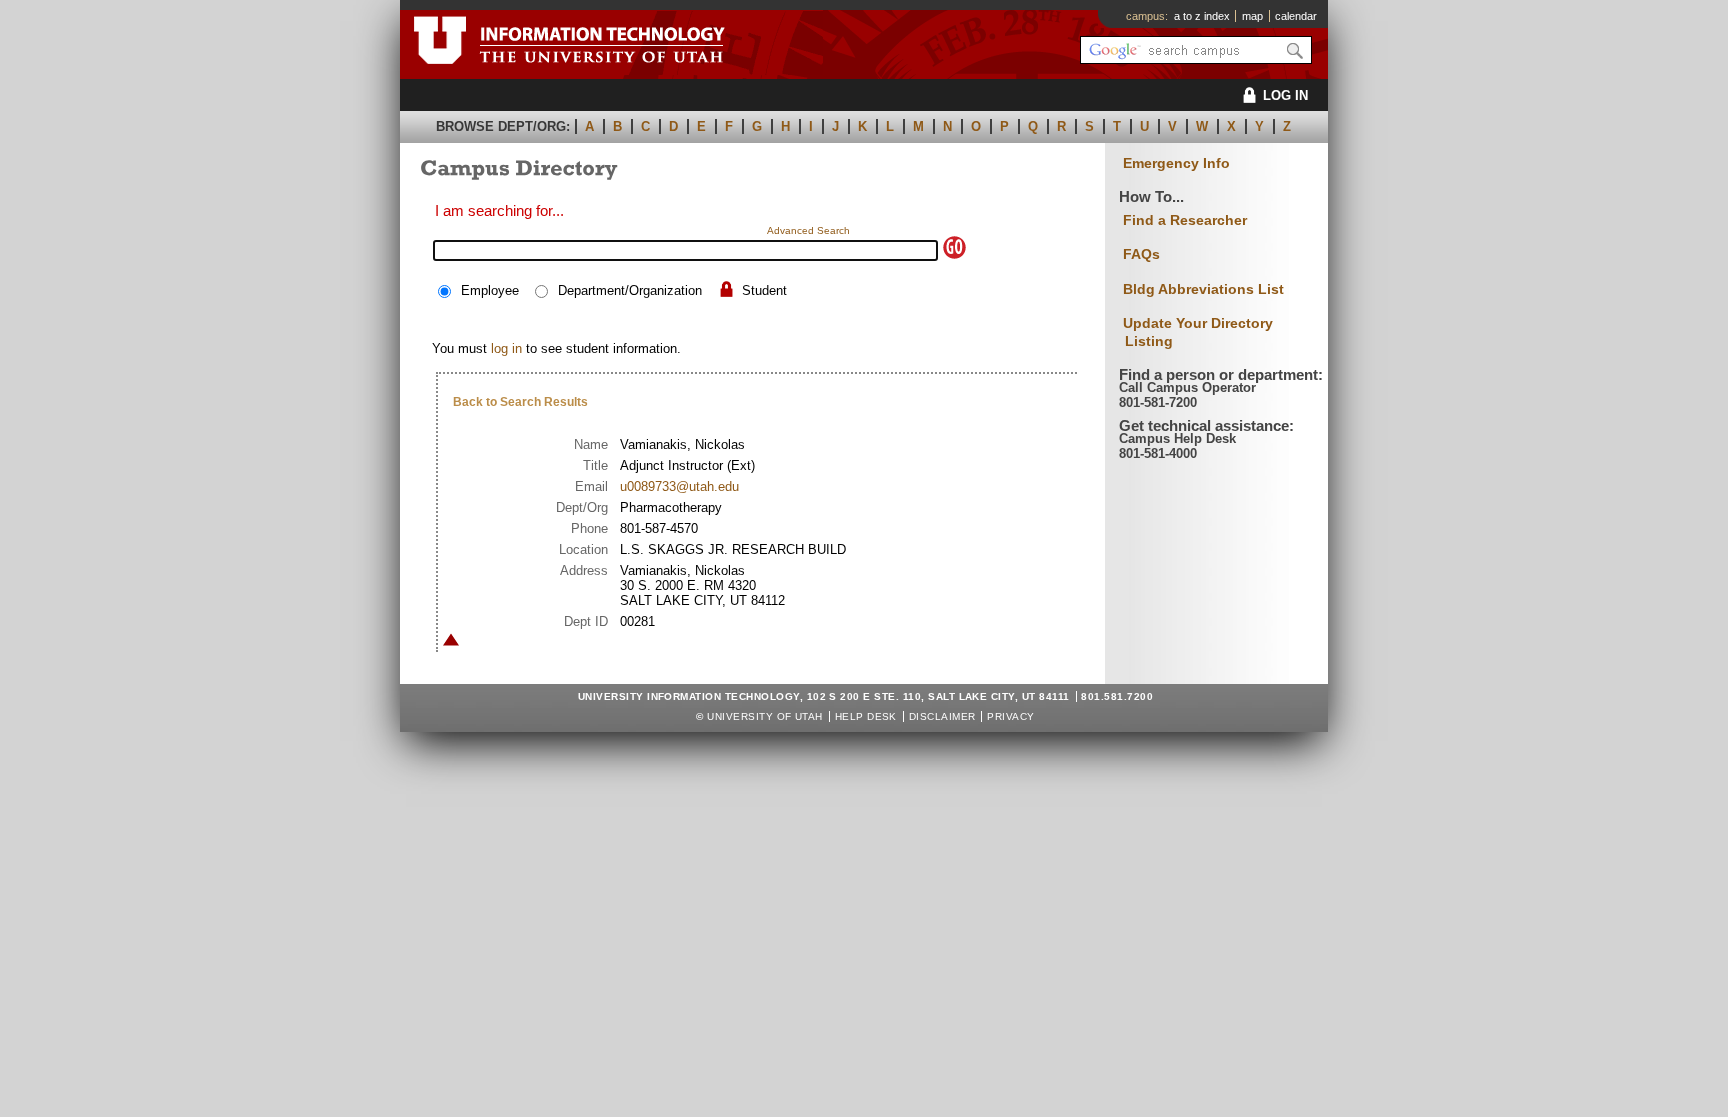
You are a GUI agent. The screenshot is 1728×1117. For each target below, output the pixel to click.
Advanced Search (808, 230)
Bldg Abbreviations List (1203, 289)
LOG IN (1285, 95)
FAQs (1141, 254)
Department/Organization (630, 290)
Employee (490, 290)
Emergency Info (1176, 163)
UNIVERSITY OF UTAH (765, 716)
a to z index (1202, 16)
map (1252, 16)
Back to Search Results (520, 402)
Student (764, 290)
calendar (1296, 16)
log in (506, 348)
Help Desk (866, 716)
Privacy (1010, 716)
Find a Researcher (1185, 220)
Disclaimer (942, 716)
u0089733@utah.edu (679, 486)
